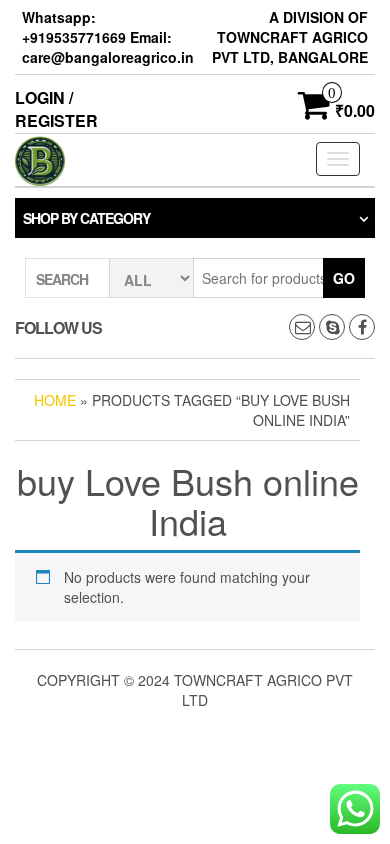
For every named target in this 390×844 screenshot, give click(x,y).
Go (344, 278)
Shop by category (86, 218)
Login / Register (56, 109)
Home (55, 400)
